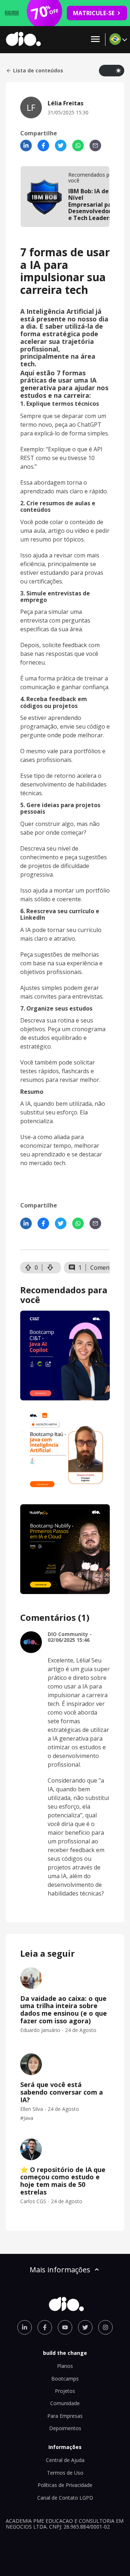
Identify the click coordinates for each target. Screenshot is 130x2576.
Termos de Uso (65, 2473)
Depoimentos (65, 2428)
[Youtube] (65, 2327)
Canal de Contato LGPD (65, 2498)
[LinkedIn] (26, 146)
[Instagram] (105, 2327)
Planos (65, 2366)
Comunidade (65, 2403)
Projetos (65, 2391)
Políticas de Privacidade (65, 2485)
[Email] (95, 146)
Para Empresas (65, 2416)
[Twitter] (61, 146)
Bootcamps (65, 2379)
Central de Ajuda (65, 2460)
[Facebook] (43, 146)
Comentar (104, 1268)
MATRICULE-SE (94, 13)
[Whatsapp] (78, 146)
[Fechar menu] (95, 40)
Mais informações (60, 2270)
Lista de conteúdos (38, 71)
